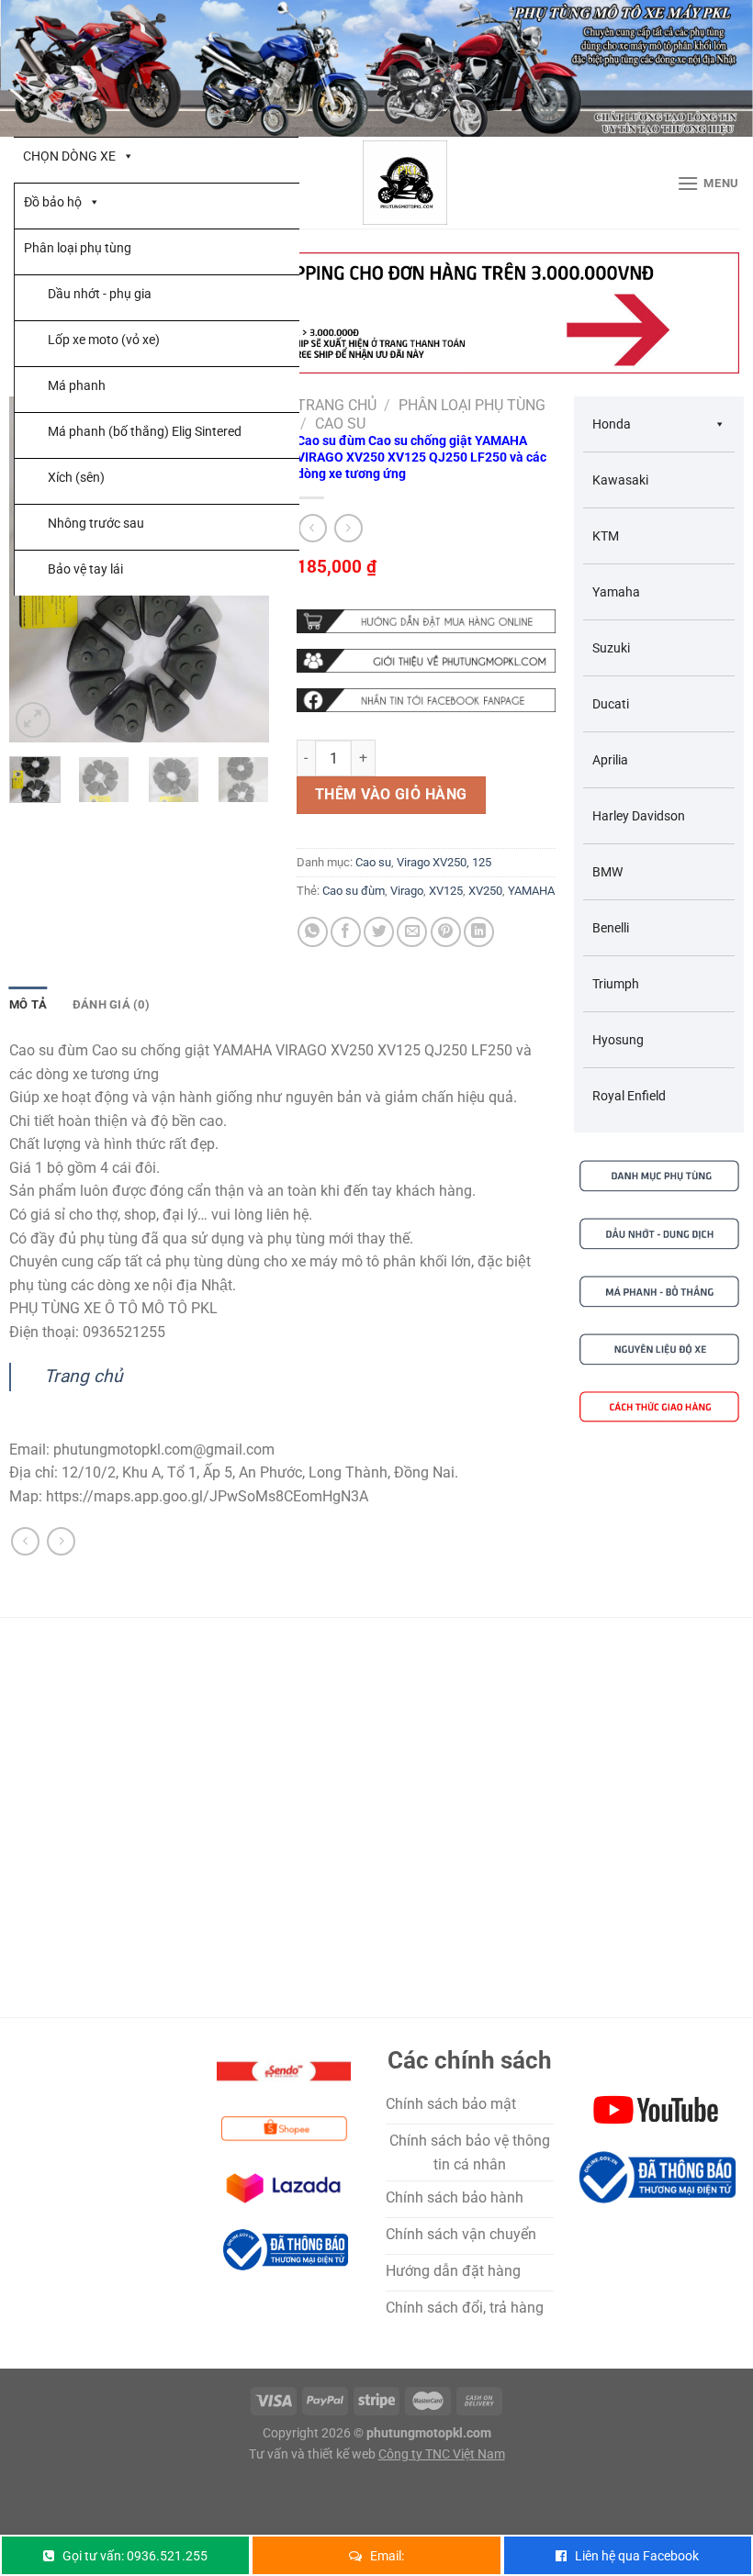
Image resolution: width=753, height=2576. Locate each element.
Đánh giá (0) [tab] (111, 1004)
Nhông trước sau (96, 523)
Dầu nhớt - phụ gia (100, 294)
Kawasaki (620, 480)
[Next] (249, 793)
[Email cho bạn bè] (412, 932)
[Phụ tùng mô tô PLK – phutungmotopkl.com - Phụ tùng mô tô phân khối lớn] (405, 183)
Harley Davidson (639, 816)
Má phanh (77, 385)
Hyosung (618, 1040)
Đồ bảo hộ (53, 202)
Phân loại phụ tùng (78, 248)
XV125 (446, 891)
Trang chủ (337, 405)
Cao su (340, 424)
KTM (606, 536)
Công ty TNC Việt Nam (442, 2454)
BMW (607, 872)
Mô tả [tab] (28, 1004)
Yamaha (616, 592)
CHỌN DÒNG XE (69, 156)
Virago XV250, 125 (444, 862)
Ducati (611, 704)
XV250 (485, 891)
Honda (612, 424)
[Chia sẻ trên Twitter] (379, 932)
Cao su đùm (354, 891)
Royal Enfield (629, 1096)
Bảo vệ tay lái (85, 569)
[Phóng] (34, 720)
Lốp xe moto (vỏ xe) (104, 340)
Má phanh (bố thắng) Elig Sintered (145, 431)
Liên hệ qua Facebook (637, 2556)
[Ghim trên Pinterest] (446, 932)
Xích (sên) (76, 477)
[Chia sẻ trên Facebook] (346, 932)
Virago (407, 891)
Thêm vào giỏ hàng (391, 794)
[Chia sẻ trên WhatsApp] (313, 932)
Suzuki (611, 648)
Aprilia (610, 760)
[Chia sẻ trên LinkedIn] (479, 932)
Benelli (611, 928)
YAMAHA (531, 891)
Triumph (616, 984)
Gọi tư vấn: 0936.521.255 (135, 2556)
